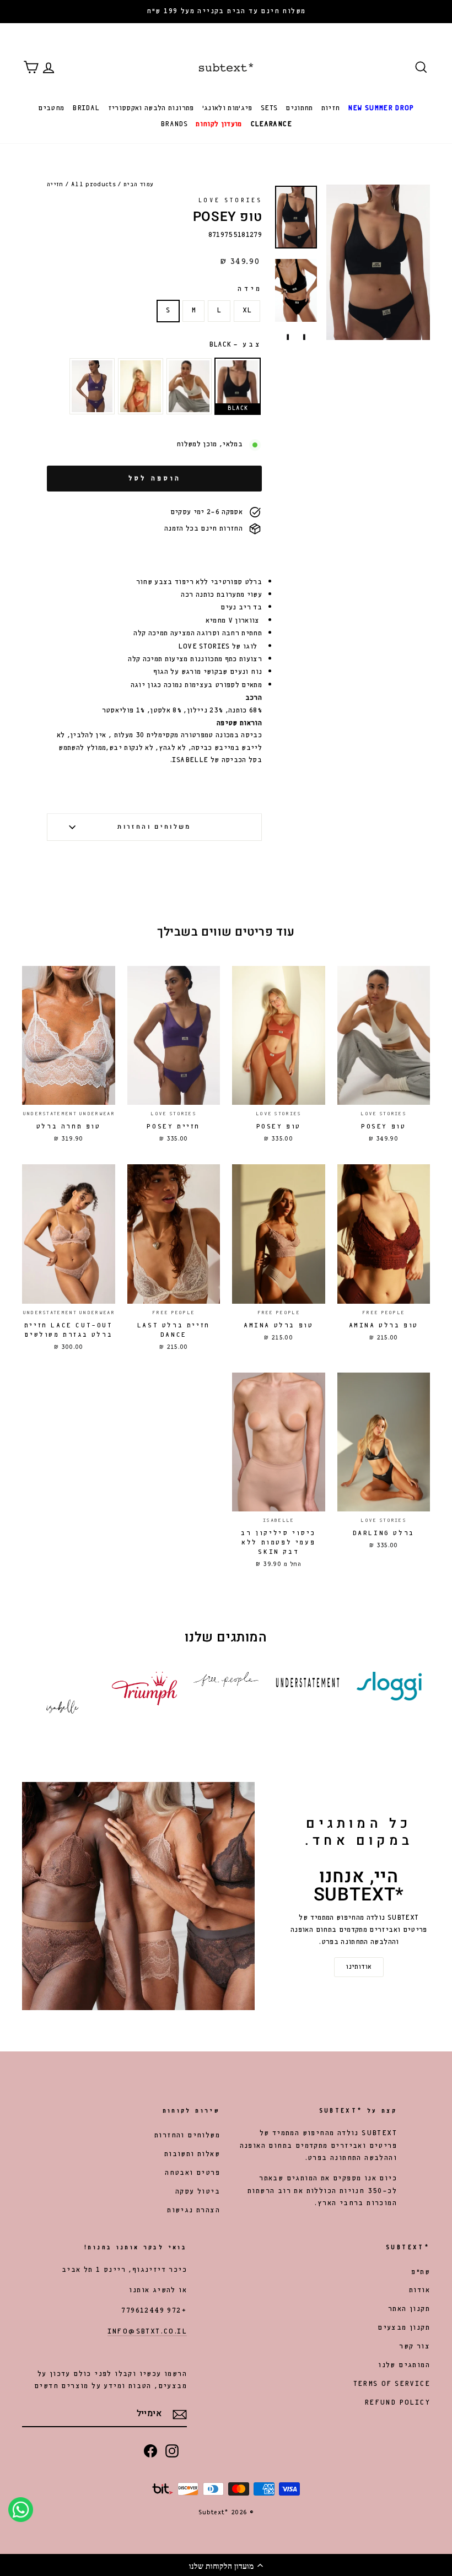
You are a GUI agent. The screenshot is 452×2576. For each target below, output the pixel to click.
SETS (269, 108)
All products (93, 185)
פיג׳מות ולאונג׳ (227, 108)
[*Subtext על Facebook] (150, 2450)
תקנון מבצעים (404, 2328)
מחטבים (51, 108)
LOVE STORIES (230, 201)
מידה (250, 289)
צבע (235, 345)
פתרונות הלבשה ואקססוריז (151, 108)
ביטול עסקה (198, 2192)
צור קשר (415, 2347)
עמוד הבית (138, 185)
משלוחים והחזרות (154, 827)
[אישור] (180, 2415)
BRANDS (174, 124)
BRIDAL (86, 108)
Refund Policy (397, 2403)
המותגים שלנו (404, 2365)
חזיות (331, 108)
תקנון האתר (409, 2309)
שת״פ (421, 2272)
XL (247, 310)
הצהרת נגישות (193, 2210)
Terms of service (392, 2384)
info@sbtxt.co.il (147, 2332)
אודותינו (359, 1967)
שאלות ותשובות (192, 2154)
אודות (419, 2290)
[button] (226, 2565)
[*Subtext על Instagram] (172, 2450)
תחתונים (299, 108)
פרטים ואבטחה (192, 2173)
